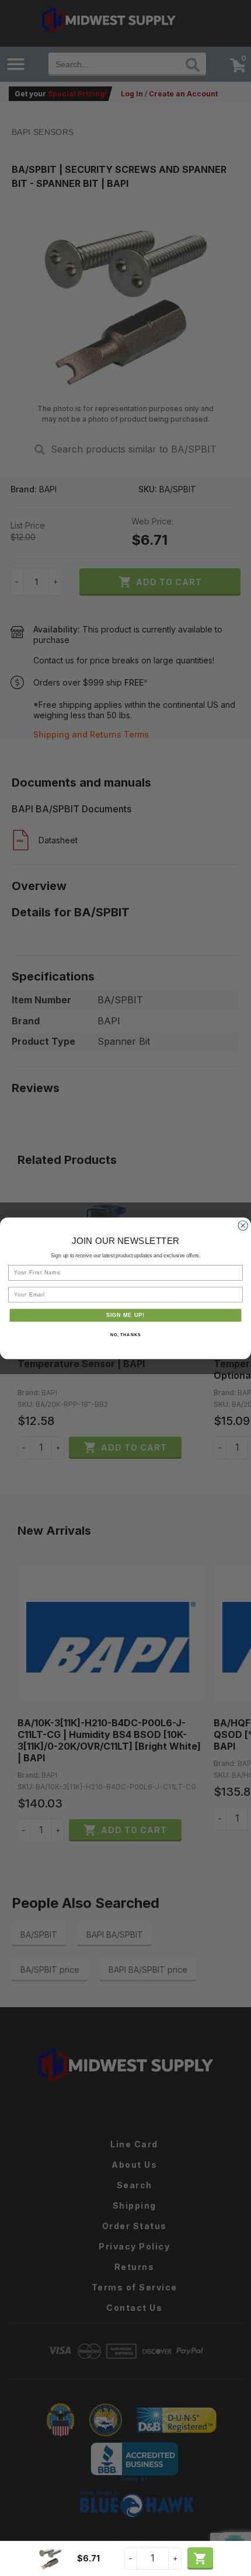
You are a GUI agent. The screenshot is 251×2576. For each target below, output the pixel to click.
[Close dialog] (243, 1226)
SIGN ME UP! (126, 1315)
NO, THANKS (125, 1334)
